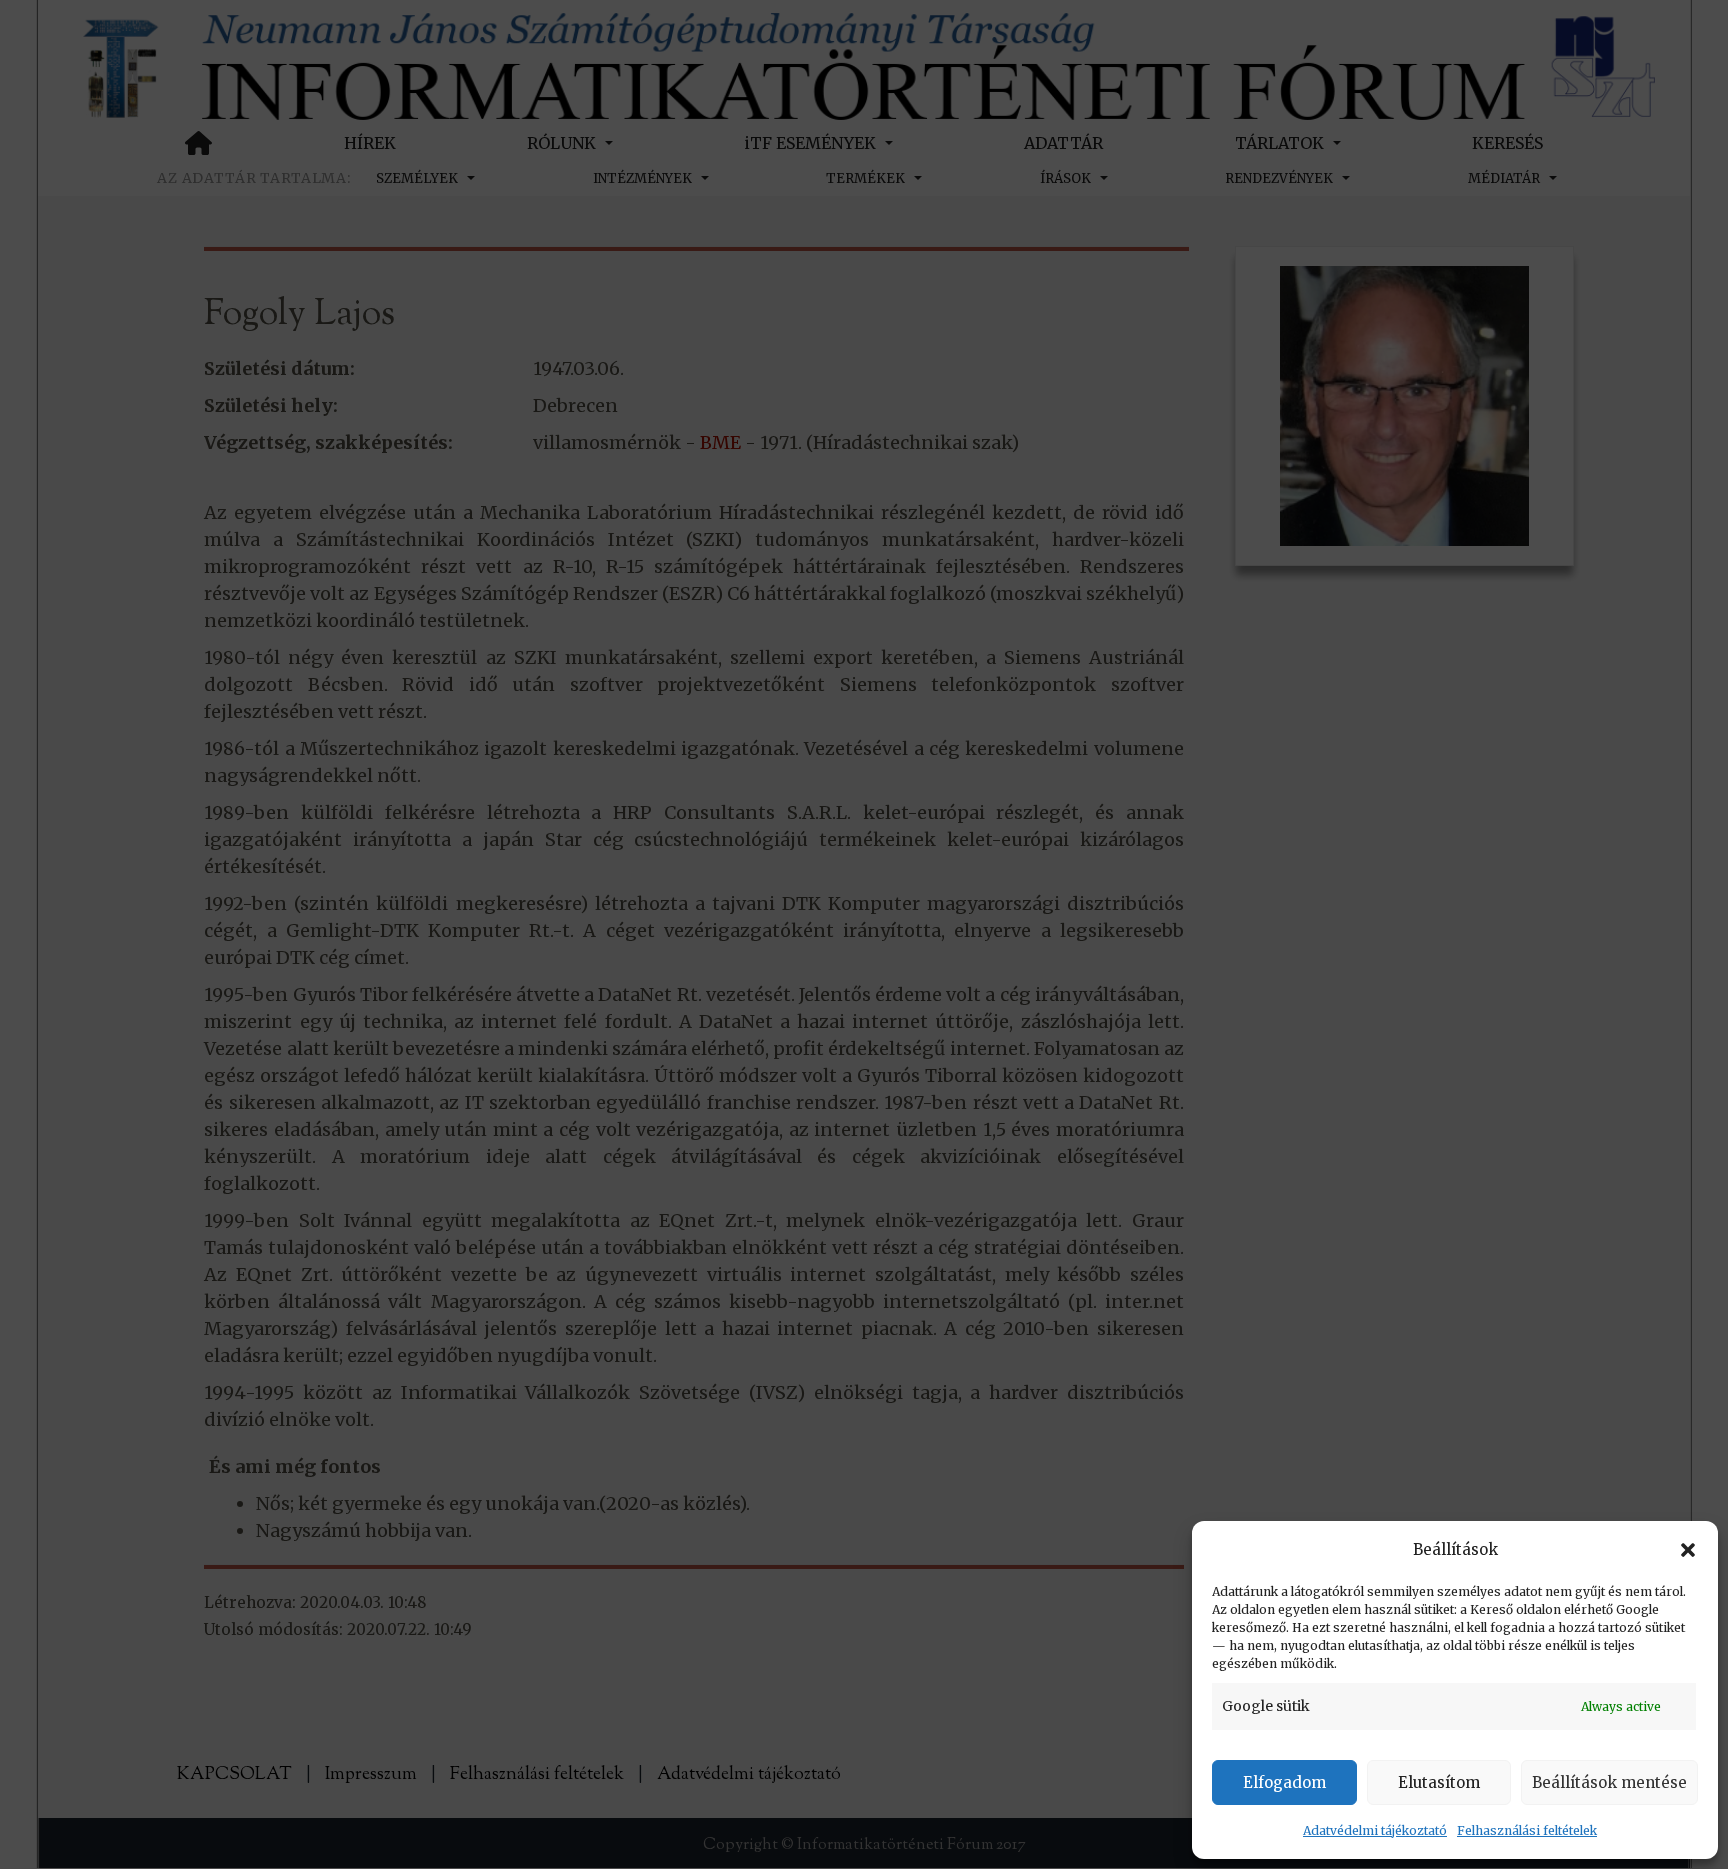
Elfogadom (1284, 1782)
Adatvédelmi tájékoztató (1375, 1830)
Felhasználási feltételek (1527, 1830)
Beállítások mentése (1609, 1782)
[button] (1688, 1550)
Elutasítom (1439, 1782)
